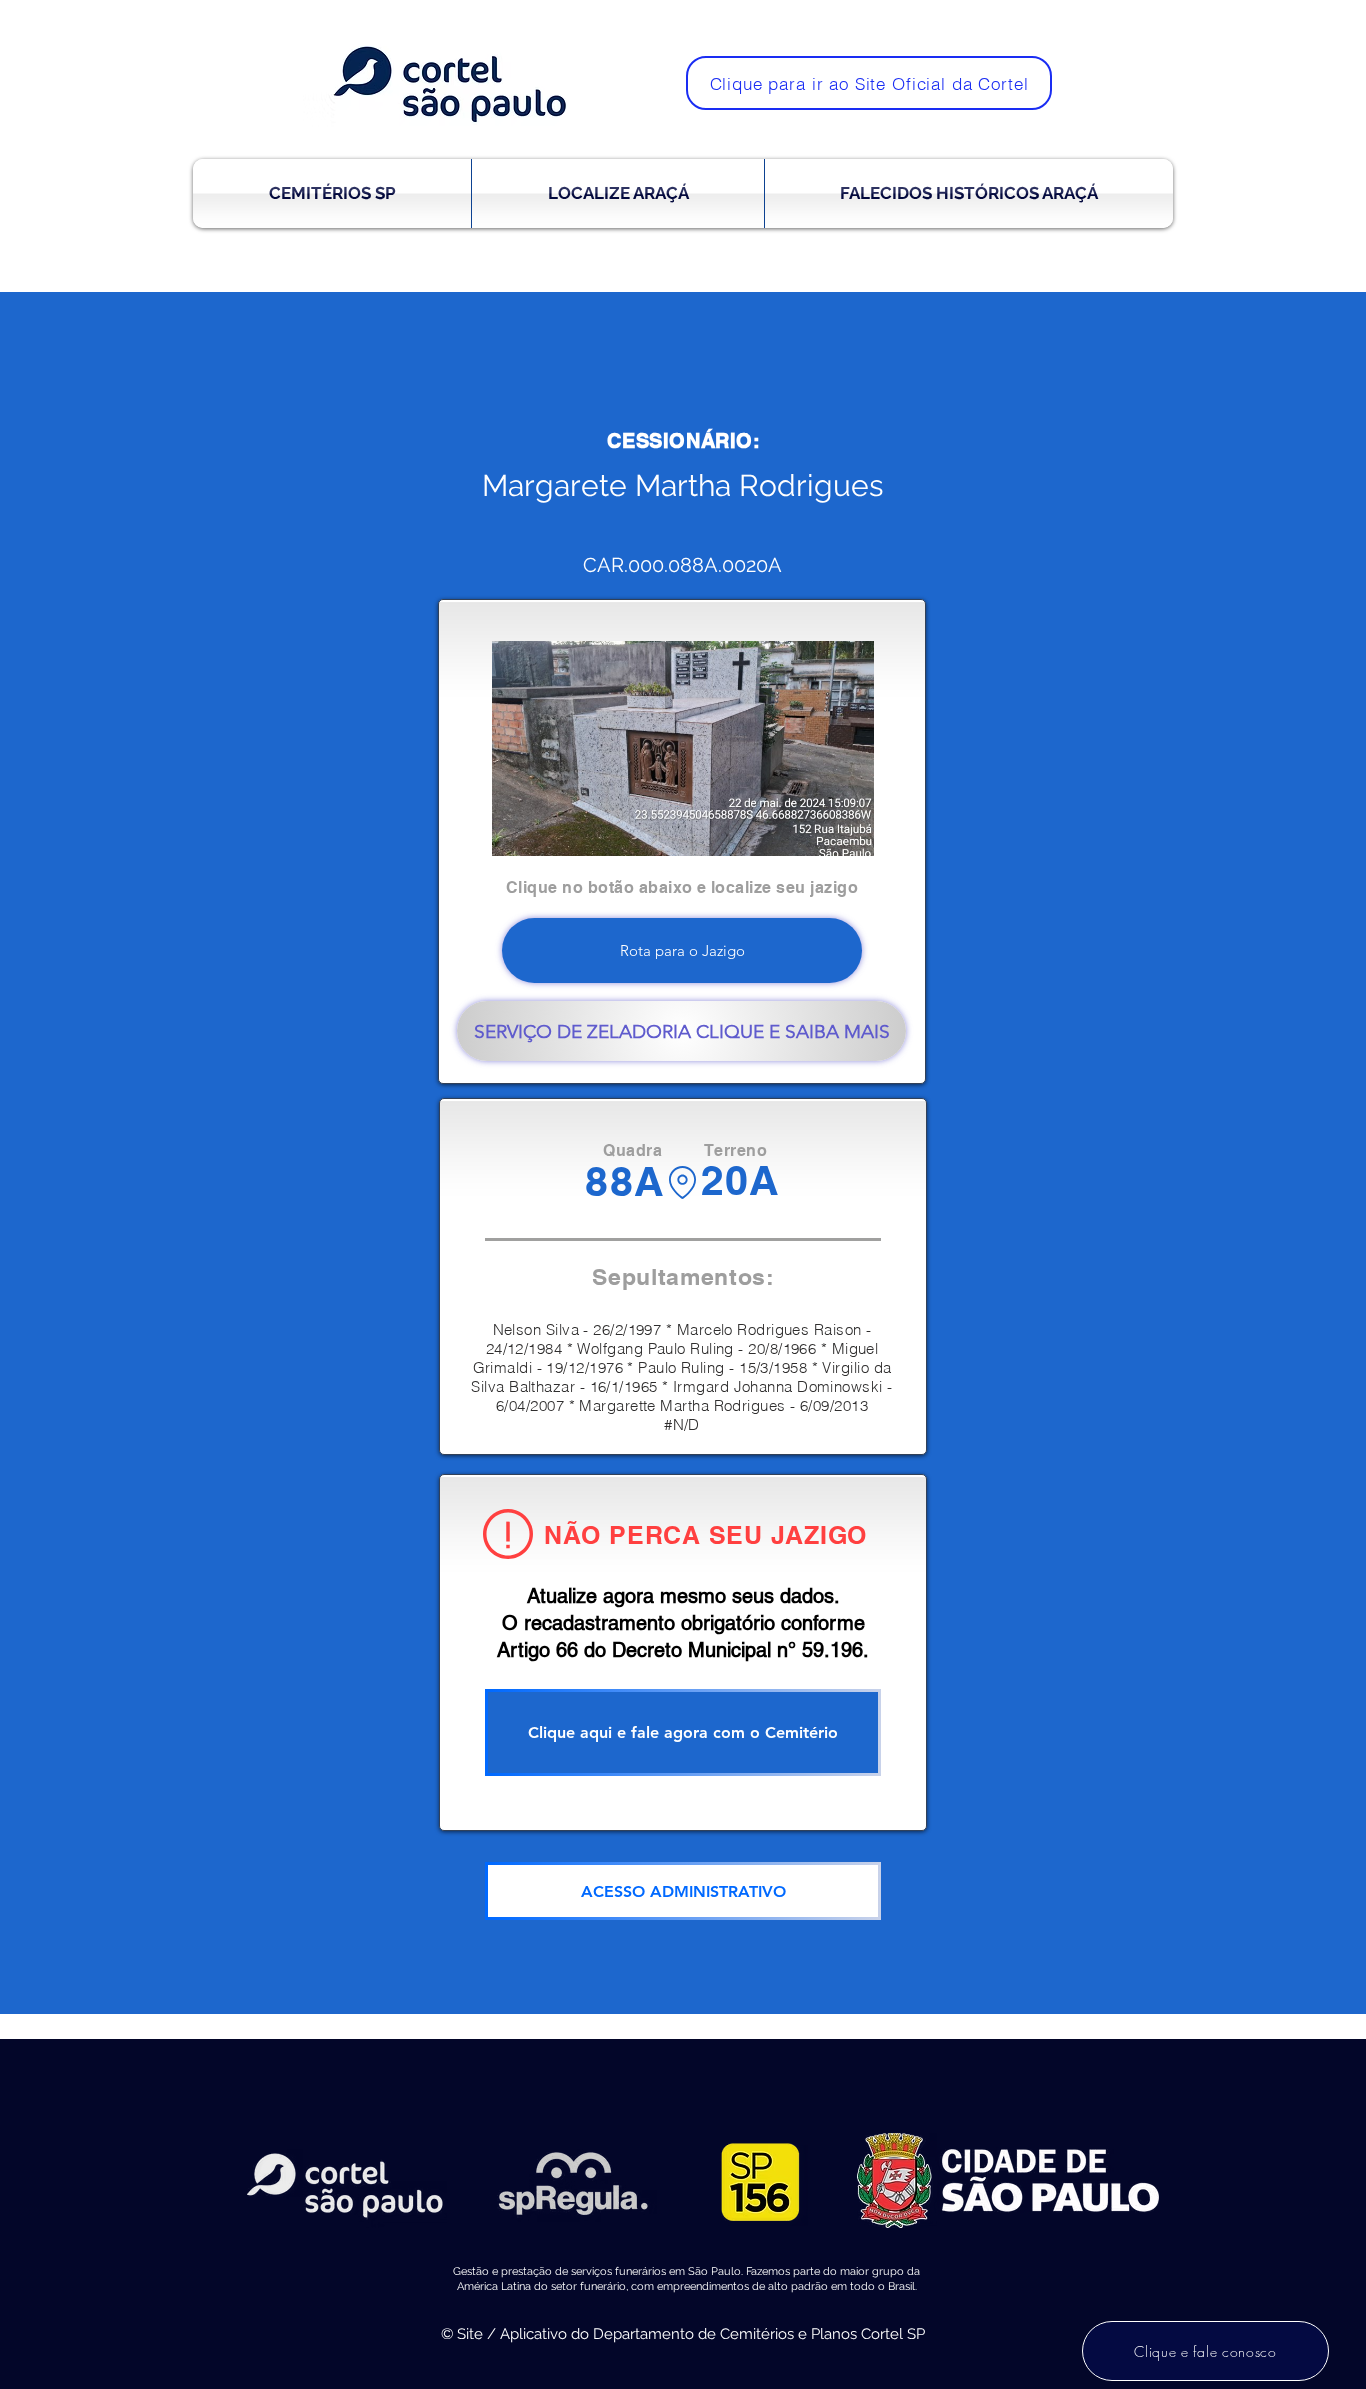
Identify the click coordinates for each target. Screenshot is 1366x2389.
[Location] (682, 1182)
